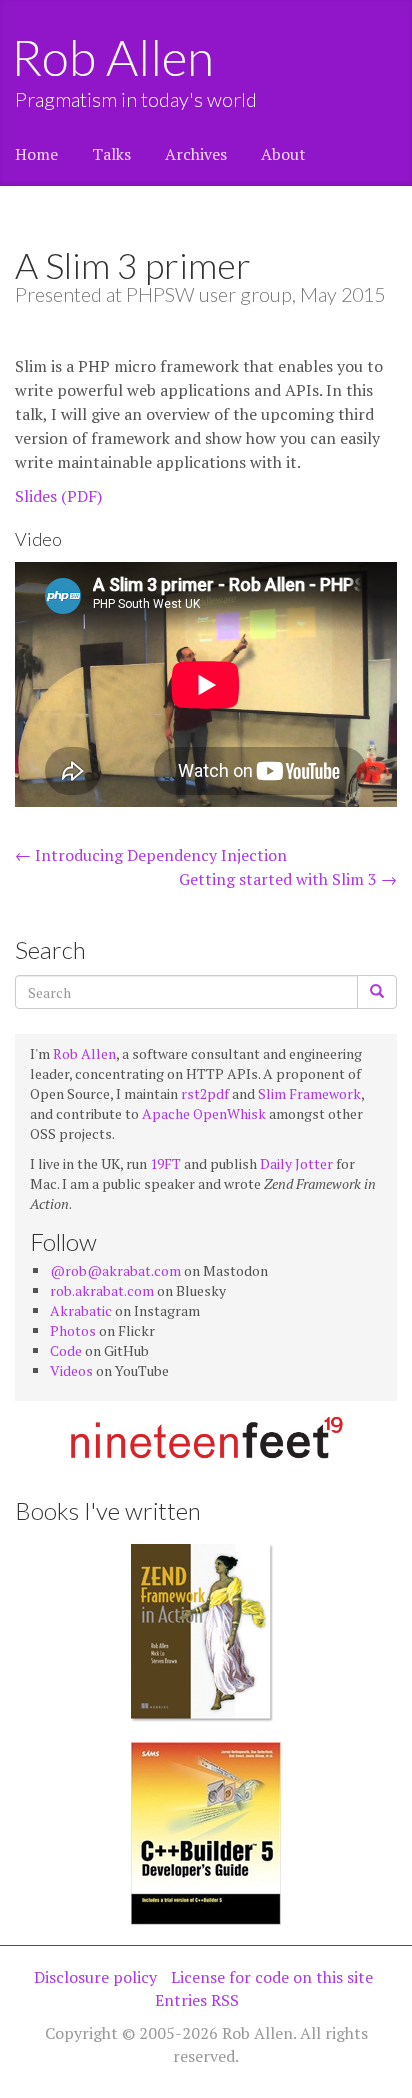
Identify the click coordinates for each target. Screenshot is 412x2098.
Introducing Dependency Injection (151, 855)
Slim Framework (309, 1093)
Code (66, 1350)
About (283, 154)
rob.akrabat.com (102, 1290)
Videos (71, 1370)
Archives (196, 154)
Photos (73, 1330)
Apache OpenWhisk (204, 1113)
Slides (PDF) (58, 496)
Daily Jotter (296, 1163)
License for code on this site (272, 1977)
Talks (111, 154)
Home (36, 154)
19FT (165, 1163)
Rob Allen (114, 57)
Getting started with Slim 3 (288, 879)
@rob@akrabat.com (115, 1270)
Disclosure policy (95, 1977)
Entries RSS (197, 2000)
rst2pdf (205, 1093)
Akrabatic (81, 1310)
